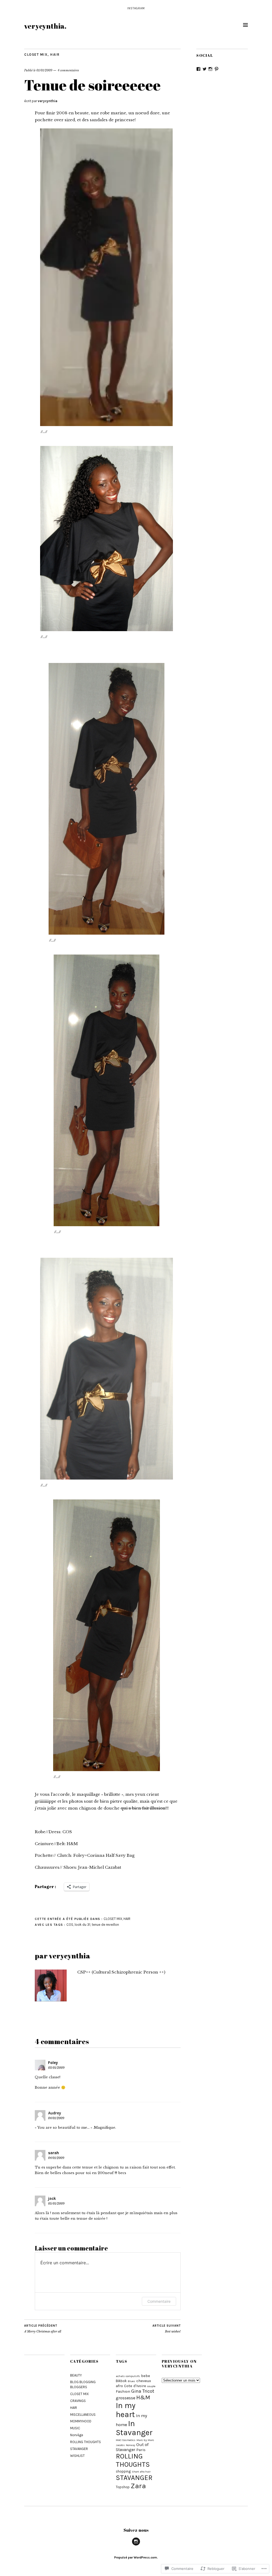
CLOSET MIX (36, 55)
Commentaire (159, 2301)
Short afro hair (141, 2472)
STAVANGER (79, 2449)
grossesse (126, 2398)
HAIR (55, 55)
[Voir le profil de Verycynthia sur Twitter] (205, 69)
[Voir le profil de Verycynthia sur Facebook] (198, 69)
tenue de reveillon (105, 1925)
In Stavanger (134, 2428)
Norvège (77, 2435)
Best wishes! (167, 2329)
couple (151, 2386)
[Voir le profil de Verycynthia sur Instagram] (210, 69)
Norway (131, 2445)
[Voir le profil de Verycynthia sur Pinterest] (216, 69)
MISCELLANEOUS (83, 2415)
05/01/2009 (56, 2204)
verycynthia (48, 101)
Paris (141, 2450)
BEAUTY (76, 2375)
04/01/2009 (56, 2118)
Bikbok (121, 2381)
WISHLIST (77, 2456)
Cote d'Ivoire (135, 2386)
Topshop (123, 2487)
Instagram (136, 8)
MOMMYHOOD (81, 2421)
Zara (138, 2486)
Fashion (123, 2391)
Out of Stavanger (132, 2447)
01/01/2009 (44, 70)
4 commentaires (68, 70)
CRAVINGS (78, 2401)
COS (70, 1925)
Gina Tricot (143, 2391)
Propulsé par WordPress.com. (136, 2557)
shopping (123, 2471)
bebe (146, 2376)
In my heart (126, 2410)
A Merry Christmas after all (43, 2329)
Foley (53, 2063)
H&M (143, 2397)
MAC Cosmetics (126, 2440)
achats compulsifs (128, 2376)
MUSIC (75, 2428)
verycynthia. (45, 26)
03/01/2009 (56, 2068)
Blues (131, 2381)
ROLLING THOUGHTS (86, 2442)
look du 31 (82, 1925)
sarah (54, 2153)
